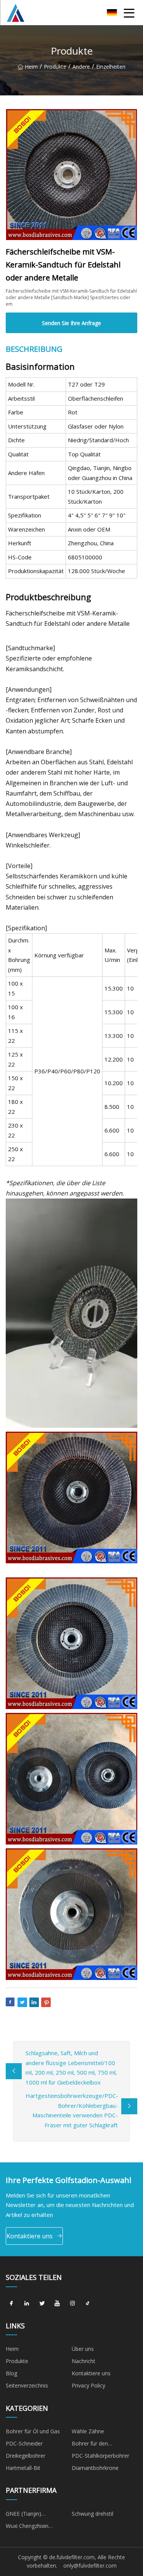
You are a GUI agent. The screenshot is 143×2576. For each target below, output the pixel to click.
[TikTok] (88, 2304)
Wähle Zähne (88, 2431)
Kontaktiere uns (30, 2236)
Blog (11, 2373)
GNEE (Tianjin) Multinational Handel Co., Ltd (37, 2515)
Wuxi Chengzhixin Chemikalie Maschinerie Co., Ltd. (35, 2527)
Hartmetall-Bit (23, 2468)
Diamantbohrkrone (95, 2468)
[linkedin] (27, 2304)
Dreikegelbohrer (26, 2456)
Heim (31, 67)
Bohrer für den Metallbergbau (90, 2445)
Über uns (83, 2349)
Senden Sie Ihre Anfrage (71, 323)
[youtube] (57, 2304)
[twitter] (42, 2304)
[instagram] (72, 2304)
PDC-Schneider (24, 2443)
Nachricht (84, 2361)
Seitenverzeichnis (27, 2385)
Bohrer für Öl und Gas (33, 2431)
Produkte (55, 67)
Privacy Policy (88, 2385)
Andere (81, 67)
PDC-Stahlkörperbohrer (100, 2456)
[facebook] (11, 2304)
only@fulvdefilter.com (90, 2566)
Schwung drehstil (92, 2514)
